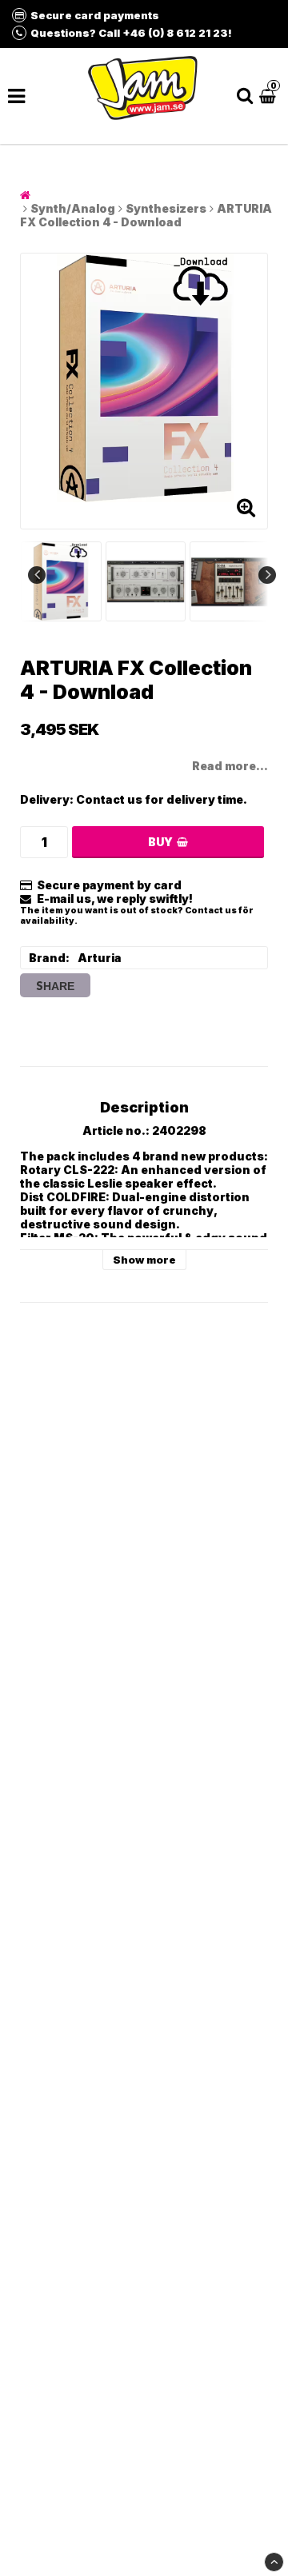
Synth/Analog (73, 208)
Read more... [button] (230, 766)
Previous (37, 575)
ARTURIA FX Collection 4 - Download (146, 215)
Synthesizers (166, 208)
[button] (270, 96)
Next (267, 575)
